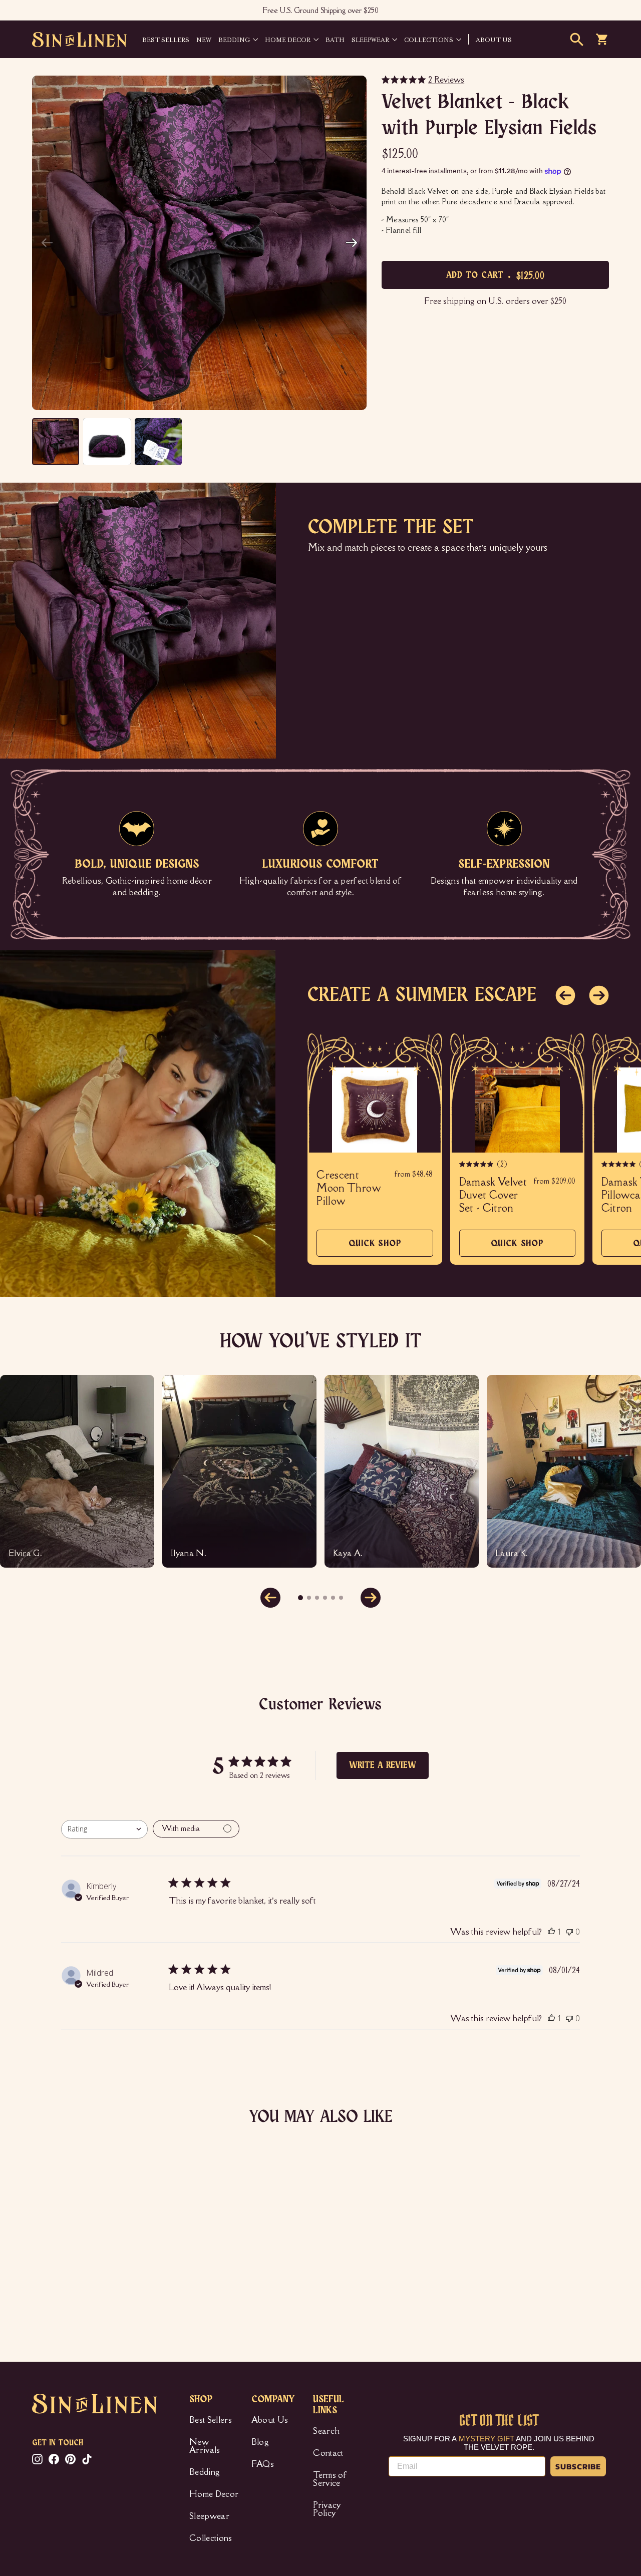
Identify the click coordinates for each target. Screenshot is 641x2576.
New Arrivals (205, 2446)
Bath (335, 39)
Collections (429, 39)
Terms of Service (330, 2479)
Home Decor (288, 39)
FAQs (263, 2464)
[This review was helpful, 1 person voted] (551, 1932)
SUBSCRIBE (578, 2466)
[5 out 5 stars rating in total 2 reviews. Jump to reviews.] (47, 2275)
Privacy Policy (327, 2509)
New (204, 39)
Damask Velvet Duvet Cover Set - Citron (493, 1195)
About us (494, 39)
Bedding (234, 39)
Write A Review (383, 1765)
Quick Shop (375, 1248)
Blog (260, 2442)
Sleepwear (370, 39)
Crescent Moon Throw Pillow (349, 1188)
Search (326, 2431)
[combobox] (104, 1829)
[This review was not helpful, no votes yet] (569, 1932)
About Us (270, 2420)
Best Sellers (166, 39)
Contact (328, 2453)
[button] (352, 243)
